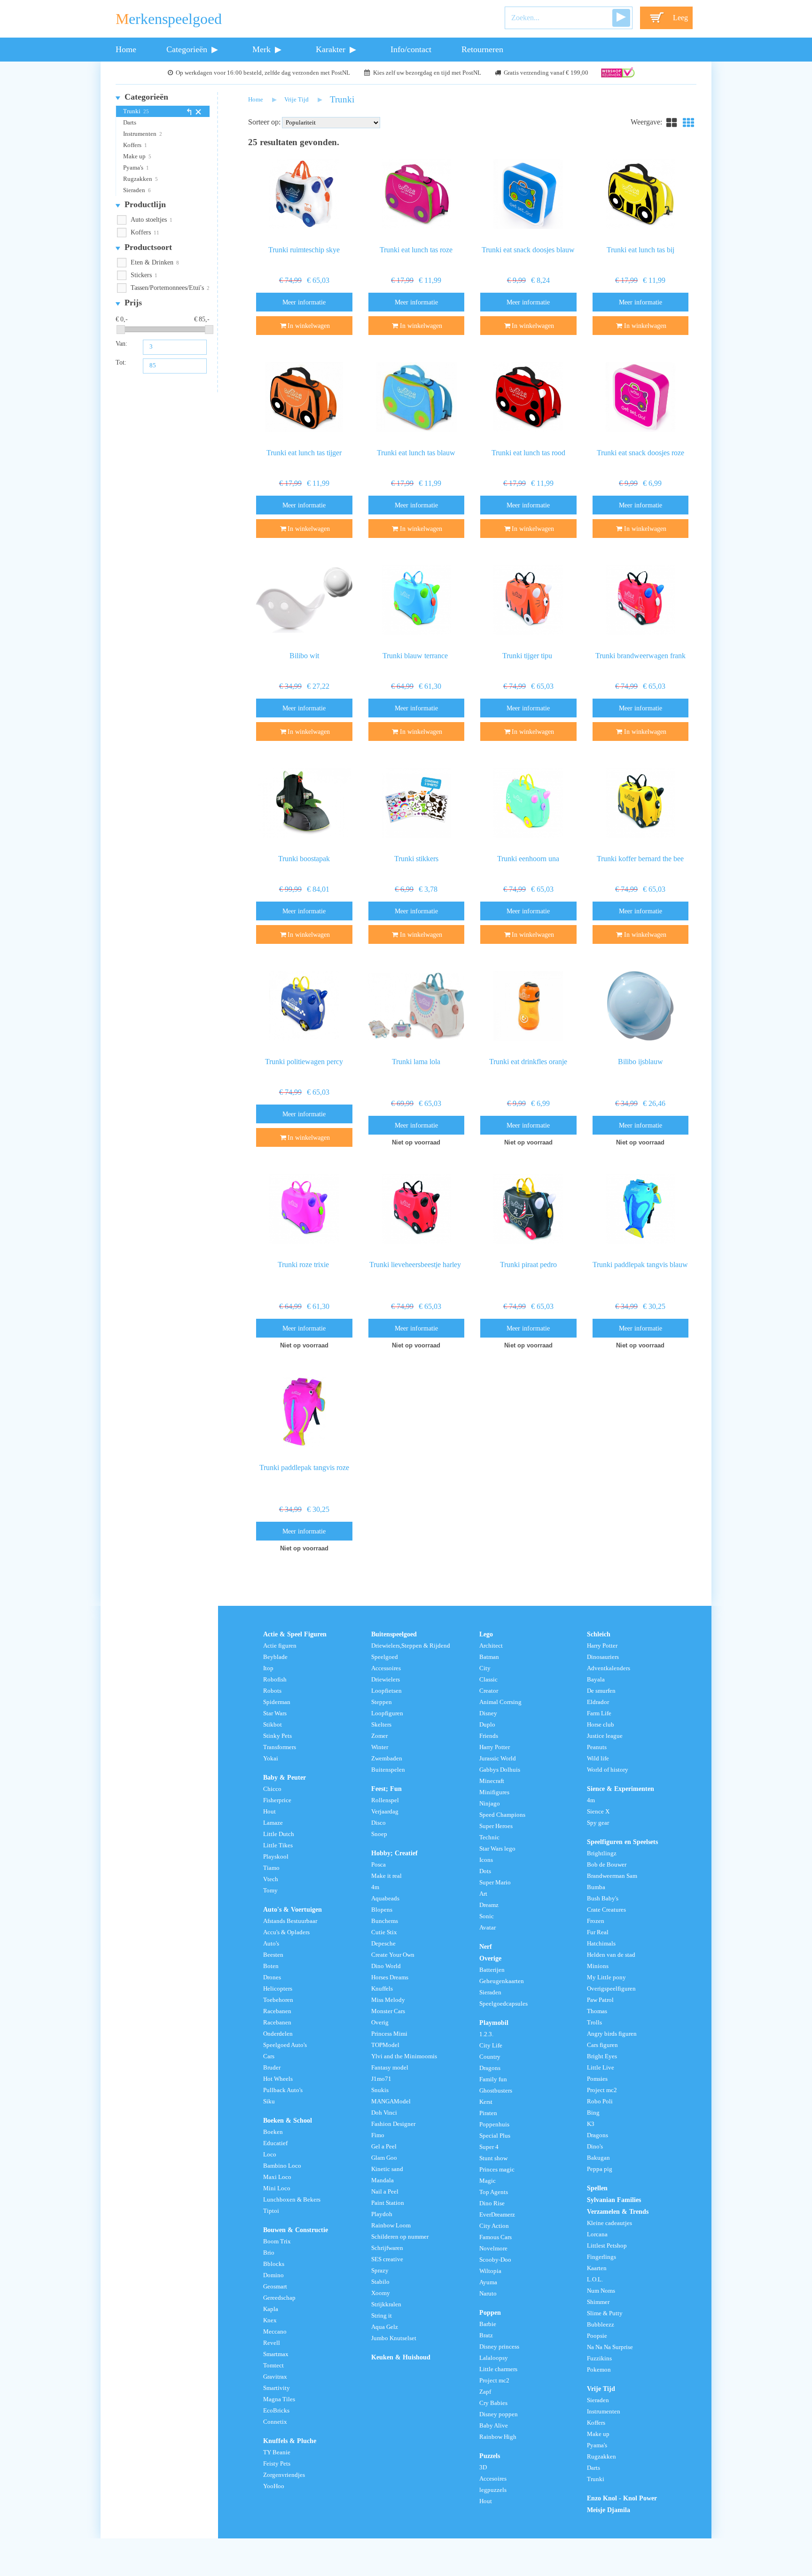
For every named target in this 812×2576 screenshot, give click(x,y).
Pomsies (597, 2079)
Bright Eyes (602, 2056)
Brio (269, 2253)
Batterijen (492, 1970)
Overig (380, 2023)
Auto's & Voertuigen (293, 1909)
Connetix (275, 2422)
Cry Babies (493, 2403)
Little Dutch (279, 1834)
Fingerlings (601, 2257)
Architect (491, 1646)
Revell (272, 2343)
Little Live (601, 2068)
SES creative (387, 2259)
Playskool (276, 1857)
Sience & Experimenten (621, 1789)
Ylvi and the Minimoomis (404, 2056)
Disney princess (499, 2347)
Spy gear (598, 1823)
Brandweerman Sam (612, 1876)
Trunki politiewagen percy (304, 1062)
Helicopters (278, 1989)
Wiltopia (490, 2271)
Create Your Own (393, 1955)
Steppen (382, 1702)
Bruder (272, 2068)
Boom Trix (277, 2241)
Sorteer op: (264, 122)
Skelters (381, 1725)
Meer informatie (304, 302)
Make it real (386, 1876)
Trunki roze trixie (304, 1265)
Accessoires (386, 1668)
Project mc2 (494, 2381)
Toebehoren (278, 2000)
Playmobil (494, 2023)
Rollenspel (385, 1800)
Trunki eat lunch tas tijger (304, 453)
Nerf (486, 1946)
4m (375, 1887)
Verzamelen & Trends (618, 2211)
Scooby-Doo (495, 2260)
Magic (488, 2181)
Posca (379, 1865)
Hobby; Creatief (394, 1853)
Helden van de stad (611, 1955)
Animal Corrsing (500, 1702)
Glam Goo (384, 2158)
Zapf (485, 2392)
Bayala (596, 1680)
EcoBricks (276, 2411)
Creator (489, 1691)
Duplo (487, 1725)
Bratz (486, 2335)
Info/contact (411, 49)
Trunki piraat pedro (528, 1265)
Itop (268, 1668)
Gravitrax (275, 2377)
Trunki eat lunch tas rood (528, 453)
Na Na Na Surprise (610, 2347)
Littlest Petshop (607, 2246)
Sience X (598, 1812)
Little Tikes (278, 1845)
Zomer (379, 1736)
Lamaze (273, 1823)
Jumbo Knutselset (394, 2338)
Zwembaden (387, 1759)
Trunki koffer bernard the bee (640, 859)
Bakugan (598, 2158)
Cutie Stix (384, 1932)
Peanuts (597, 1747)
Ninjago (490, 1804)
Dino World (386, 1966)
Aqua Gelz (385, 2327)
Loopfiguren (387, 1713)
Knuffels (382, 1989)
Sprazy (380, 2271)
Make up (134, 156)
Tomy (270, 1891)
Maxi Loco (277, 2177)
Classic (488, 1680)
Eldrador (598, 1702)
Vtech (271, 1879)
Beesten (273, 1955)
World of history (608, 1770)
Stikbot (273, 1725)
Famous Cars (496, 2237)
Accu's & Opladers (286, 1932)
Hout (269, 1812)
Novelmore (493, 2249)
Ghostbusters (496, 2091)
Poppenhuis (494, 2125)
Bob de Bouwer (607, 1865)
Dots (485, 1871)
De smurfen (601, 1691)
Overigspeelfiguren (611, 1989)
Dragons (490, 2068)
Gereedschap (279, 2298)
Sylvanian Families (614, 2200)
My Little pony (606, 1977)
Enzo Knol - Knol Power (622, 2498)
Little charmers (498, 2369)
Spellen (597, 2188)
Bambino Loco (282, 2166)
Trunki (132, 111)
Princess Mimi (389, 2034)
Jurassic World (498, 1759)
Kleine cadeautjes (609, 2223)
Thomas (597, 2011)
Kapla (271, 2309)
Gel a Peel (384, 2147)
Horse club (601, 1725)
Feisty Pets (277, 2464)
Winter (380, 1747)
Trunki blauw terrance (416, 656)
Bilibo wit (304, 656)
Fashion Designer (393, 2124)
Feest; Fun (386, 1789)
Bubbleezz (601, 2325)
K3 (591, 2124)
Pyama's (133, 168)
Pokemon (599, 2370)
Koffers (132, 145)
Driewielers (386, 1680)
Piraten (488, 2113)
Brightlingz (602, 1853)
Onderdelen (278, 2034)
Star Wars (275, 1713)
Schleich (599, 1634)
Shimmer (598, 2302)
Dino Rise (492, 2203)
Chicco (272, 1789)
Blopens (382, 1910)
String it (382, 2316)
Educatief (275, 2143)
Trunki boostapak (304, 859)
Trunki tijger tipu (528, 656)
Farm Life (599, 1713)
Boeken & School (288, 2120)
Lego (486, 1634)
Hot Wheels (278, 2079)
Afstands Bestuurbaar (290, 1921)
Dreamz (489, 1905)
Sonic (487, 1916)
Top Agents (494, 2192)
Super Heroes (496, 1826)
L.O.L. (595, 2280)
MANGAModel (391, 2101)
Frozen (596, 1921)
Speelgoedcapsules (504, 2004)
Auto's (271, 1944)
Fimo (378, 2135)
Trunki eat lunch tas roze (416, 250)
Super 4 (489, 2147)
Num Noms (601, 2291)
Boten (271, 1966)
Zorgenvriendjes (284, 2475)
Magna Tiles (279, 2399)
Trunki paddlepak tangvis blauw (640, 1265)
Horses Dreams (390, 1977)
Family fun (493, 2079)
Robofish (275, 1680)
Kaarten (597, 2268)
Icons (486, 1860)
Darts (130, 123)
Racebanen (277, 2011)
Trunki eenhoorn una (528, 859)
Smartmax (276, 2354)
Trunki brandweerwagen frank (640, 656)
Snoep (379, 1834)
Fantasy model (390, 2068)
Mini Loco (277, 2188)
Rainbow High (498, 2437)
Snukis (380, 2090)
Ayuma (488, 2282)
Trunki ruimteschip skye (304, 250)
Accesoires (493, 2479)
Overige (490, 1958)
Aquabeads (385, 1899)
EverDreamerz (497, 2215)
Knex (270, 2320)
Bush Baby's (603, 1899)
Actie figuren (280, 1646)
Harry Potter (495, 1747)
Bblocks (274, 2264)
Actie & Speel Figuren (295, 1634)
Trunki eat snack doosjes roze (640, 453)
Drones (272, 1977)
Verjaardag (385, 1812)
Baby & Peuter (285, 1777)
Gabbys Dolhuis (500, 1770)
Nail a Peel (385, 2192)
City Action (494, 2226)
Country (490, 2057)
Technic (489, 1837)
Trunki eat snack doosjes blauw (528, 250)
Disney (488, 1713)
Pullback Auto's (283, 2090)
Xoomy (381, 2293)
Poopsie (597, 2336)
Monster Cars (388, 2011)
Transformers (280, 1747)
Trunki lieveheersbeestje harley (416, 1265)
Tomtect (273, 2366)
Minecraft (492, 1781)
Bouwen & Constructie (296, 2230)
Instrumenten (140, 134)
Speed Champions (502, 1815)
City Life (491, 2046)
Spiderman (277, 1702)
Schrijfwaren (387, 2248)
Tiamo (271, 1868)
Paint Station (388, 2203)
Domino (273, 2275)
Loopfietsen (386, 1691)
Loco (270, 2155)
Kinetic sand (387, 2169)
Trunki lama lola (416, 1062)
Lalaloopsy (494, 2358)
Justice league (605, 1736)
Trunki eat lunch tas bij (640, 250)
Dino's (595, 2147)
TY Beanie (277, 2452)
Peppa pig (600, 2169)
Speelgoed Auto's (285, 2045)
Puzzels (490, 2456)
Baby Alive (494, 2426)
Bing (593, 2113)
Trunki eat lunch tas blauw (416, 453)
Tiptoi (271, 2211)
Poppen (490, 2312)
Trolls (594, 2023)
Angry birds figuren (612, 2034)
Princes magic (497, 2170)
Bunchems (385, 1921)
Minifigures (494, 1792)
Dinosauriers (603, 1657)
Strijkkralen (386, 2304)
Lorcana (597, 2234)
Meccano (275, 2332)
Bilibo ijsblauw (640, 1062)
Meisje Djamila (609, 2510)
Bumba (596, 1887)
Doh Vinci (384, 2113)
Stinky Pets (277, 1736)
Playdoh (382, 2214)
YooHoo (274, 2486)
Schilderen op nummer (400, 2237)
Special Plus (495, 2136)
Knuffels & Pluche (290, 2441)
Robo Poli (600, 2101)
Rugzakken (138, 179)
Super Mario (495, 1883)
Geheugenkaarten (502, 1981)
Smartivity (277, 2388)
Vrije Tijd (297, 100)
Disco (379, 1823)
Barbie (488, 2324)
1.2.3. (486, 2034)
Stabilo (380, 2282)
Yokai (271, 1759)
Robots (272, 1691)
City (485, 1668)
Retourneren (482, 49)
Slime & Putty (605, 2313)
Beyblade (275, 1657)
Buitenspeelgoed (394, 1634)
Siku (269, 2101)
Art (483, 1894)
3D (483, 2467)
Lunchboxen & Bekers (292, 2200)
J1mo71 (381, 2079)
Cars (269, 2056)
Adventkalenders (609, 1668)
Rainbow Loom (391, 2226)
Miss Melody (388, 2000)
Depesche (383, 1944)
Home (126, 49)
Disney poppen (499, 2414)
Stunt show (493, 2158)
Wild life (598, 1759)
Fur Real (598, 1932)
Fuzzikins (599, 2358)
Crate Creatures (606, 1910)
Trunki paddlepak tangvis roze (304, 1467)
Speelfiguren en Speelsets (622, 1842)
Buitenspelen (388, 1770)
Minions (598, 1966)
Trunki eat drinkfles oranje (528, 1062)
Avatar (488, 1928)
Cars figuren (602, 2045)
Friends (489, 1736)
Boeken (273, 2132)
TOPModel (385, 2045)
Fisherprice (277, 1800)
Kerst (486, 2102)
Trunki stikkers (416, 859)
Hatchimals (601, 1944)
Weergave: (646, 122)
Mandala (383, 2180)
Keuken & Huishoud (401, 2357)
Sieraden (134, 190)
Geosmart (275, 2287)
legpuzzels (493, 2490)
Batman (489, 1657)
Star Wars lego (497, 1849)
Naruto (488, 2294)
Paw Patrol (600, 2000)
